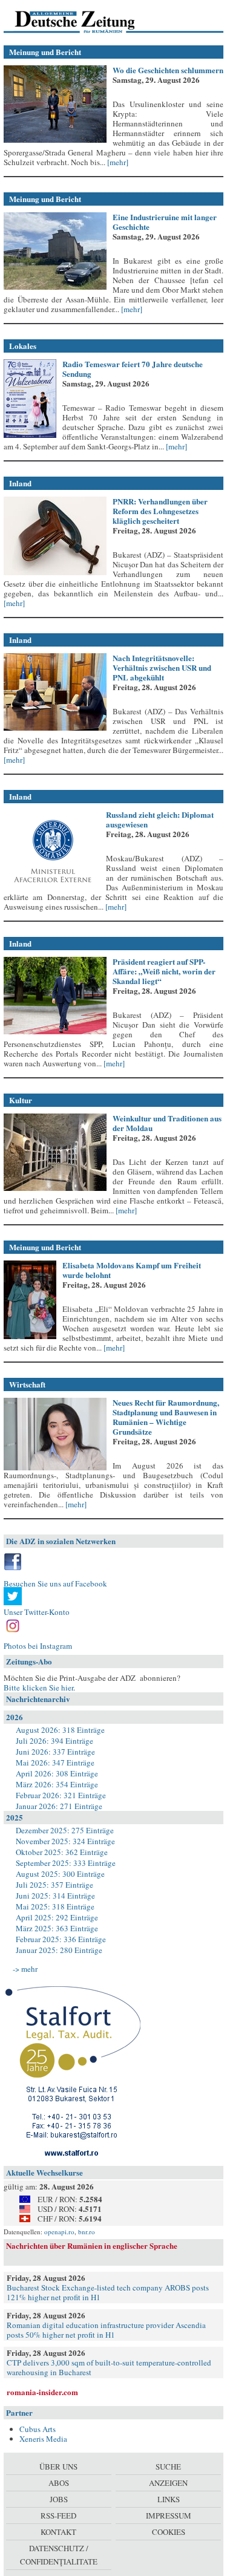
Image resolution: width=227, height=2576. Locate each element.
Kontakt (58, 2532)
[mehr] (117, 162)
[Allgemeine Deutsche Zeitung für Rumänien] (87, 21)
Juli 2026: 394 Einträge (54, 1741)
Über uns (58, 2467)
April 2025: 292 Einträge (57, 1917)
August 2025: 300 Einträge (60, 1874)
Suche (168, 2467)
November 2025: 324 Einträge (65, 1841)
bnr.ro (87, 2232)
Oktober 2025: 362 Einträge (62, 1852)
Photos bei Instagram (38, 1646)
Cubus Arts (38, 2429)
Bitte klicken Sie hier (38, 1687)
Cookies (169, 2532)
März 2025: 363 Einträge (57, 1928)
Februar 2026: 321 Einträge (61, 1795)
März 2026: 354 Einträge (57, 1784)
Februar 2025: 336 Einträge (61, 1939)
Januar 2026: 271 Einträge (59, 1806)
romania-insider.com (42, 2392)
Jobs (59, 2499)
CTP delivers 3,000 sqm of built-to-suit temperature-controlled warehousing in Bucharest (109, 2367)
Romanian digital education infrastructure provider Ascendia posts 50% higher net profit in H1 (106, 2330)
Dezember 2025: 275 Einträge (65, 1830)
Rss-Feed (58, 2516)
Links (169, 2499)
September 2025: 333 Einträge (66, 1863)
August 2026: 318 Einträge (60, 1730)
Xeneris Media (43, 2439)
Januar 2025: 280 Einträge (59, 1950)
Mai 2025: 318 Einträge (55, 1906)
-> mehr (25, 1969)
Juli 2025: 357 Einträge (54, 1885)
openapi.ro (59, 2232)
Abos (59, 2483)
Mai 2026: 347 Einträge (55, 1762)
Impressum (169, 2516)
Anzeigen (168, 2483)
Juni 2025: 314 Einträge (55, 1896)
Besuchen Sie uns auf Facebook (55, 1583)
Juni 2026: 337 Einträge (55, 1752)
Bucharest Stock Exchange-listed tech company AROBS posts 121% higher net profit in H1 (108, 2292)
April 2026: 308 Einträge (57, 1773)
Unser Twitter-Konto (37, 1612)
